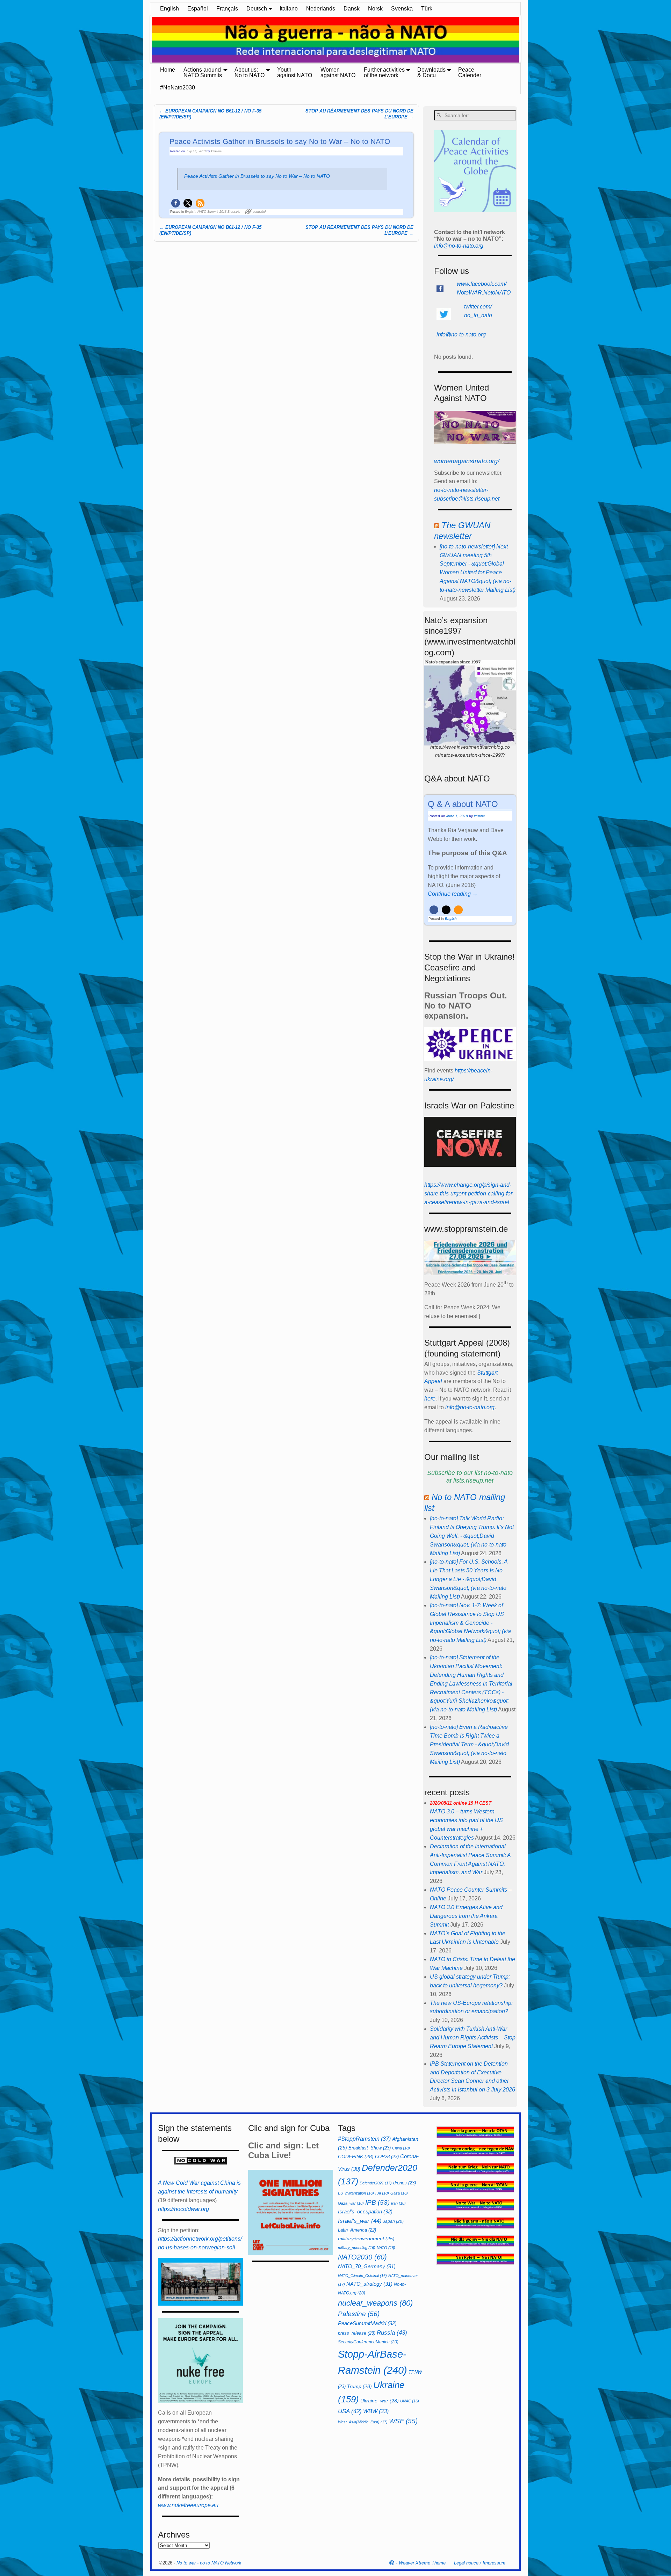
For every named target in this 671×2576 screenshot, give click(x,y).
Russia (392, 2333)
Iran (398, 2203)
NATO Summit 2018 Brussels (219, 212)
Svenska (402, 9)
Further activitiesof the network (384, 72)
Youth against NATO (295, 72)
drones (405, 2183)
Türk (427, 9)
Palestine (359, 2314)
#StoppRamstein (364, 2139)
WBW (376, 2411)
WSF (403, 2421)
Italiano (289, 9)
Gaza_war (351, 2203)
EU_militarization (356, 2193)
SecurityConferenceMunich (368, 2342)
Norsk (375, 9)
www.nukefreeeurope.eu (188, 2505)
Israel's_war (360, 2221)
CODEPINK (356, 2156)
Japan (393, 2221)
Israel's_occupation (365, 2211)
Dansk (352, 9)
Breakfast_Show (370, 2148)
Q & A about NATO (463, 804)
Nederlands (321, 9)
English (169, 9)
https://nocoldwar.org (183, 2209)
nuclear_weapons (375, 2303)
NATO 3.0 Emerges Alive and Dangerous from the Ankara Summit (466, 1916)
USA (350, 2411)
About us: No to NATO (250, 72)
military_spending (357, 2248)
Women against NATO (338, 72)
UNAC (410, 2401)
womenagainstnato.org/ (467, 461)
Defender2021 (376, 2183)
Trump (359, 2386)
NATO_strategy (369, 2284)
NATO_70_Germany (367, 2266)
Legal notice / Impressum (480, 2563)
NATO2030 (362, 2257)
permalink (260, 212)
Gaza (399, 2193)
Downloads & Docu (431, 72)
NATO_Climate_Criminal (362, 2276)
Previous (147, 40)
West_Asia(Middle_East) (363, 2422)
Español (198, 9)
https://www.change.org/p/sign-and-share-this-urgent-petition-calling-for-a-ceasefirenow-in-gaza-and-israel (469, 1194)
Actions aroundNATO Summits (203, 72)
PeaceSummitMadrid (367, 2323)
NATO (386, 2248)
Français (227, 9)
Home (168, 70)
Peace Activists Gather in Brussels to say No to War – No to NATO (257, 176)
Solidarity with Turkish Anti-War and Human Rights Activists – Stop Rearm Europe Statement (473, 2037)
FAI (382, 2193)
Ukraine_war (380, 2401)
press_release (357, 2333)
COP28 (387, 2157)
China (401, 2148)
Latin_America (357, 2230)
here (430, 1399)
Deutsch (257, 9)
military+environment (366, 2239)
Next (524, 40)
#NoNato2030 (178, 88)
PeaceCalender (470, 72)
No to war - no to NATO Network (209, 2563)
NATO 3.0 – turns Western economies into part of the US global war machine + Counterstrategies (466, 1821)
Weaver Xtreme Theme (422, 2563)
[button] (176, 203)
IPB (377, 2202)
